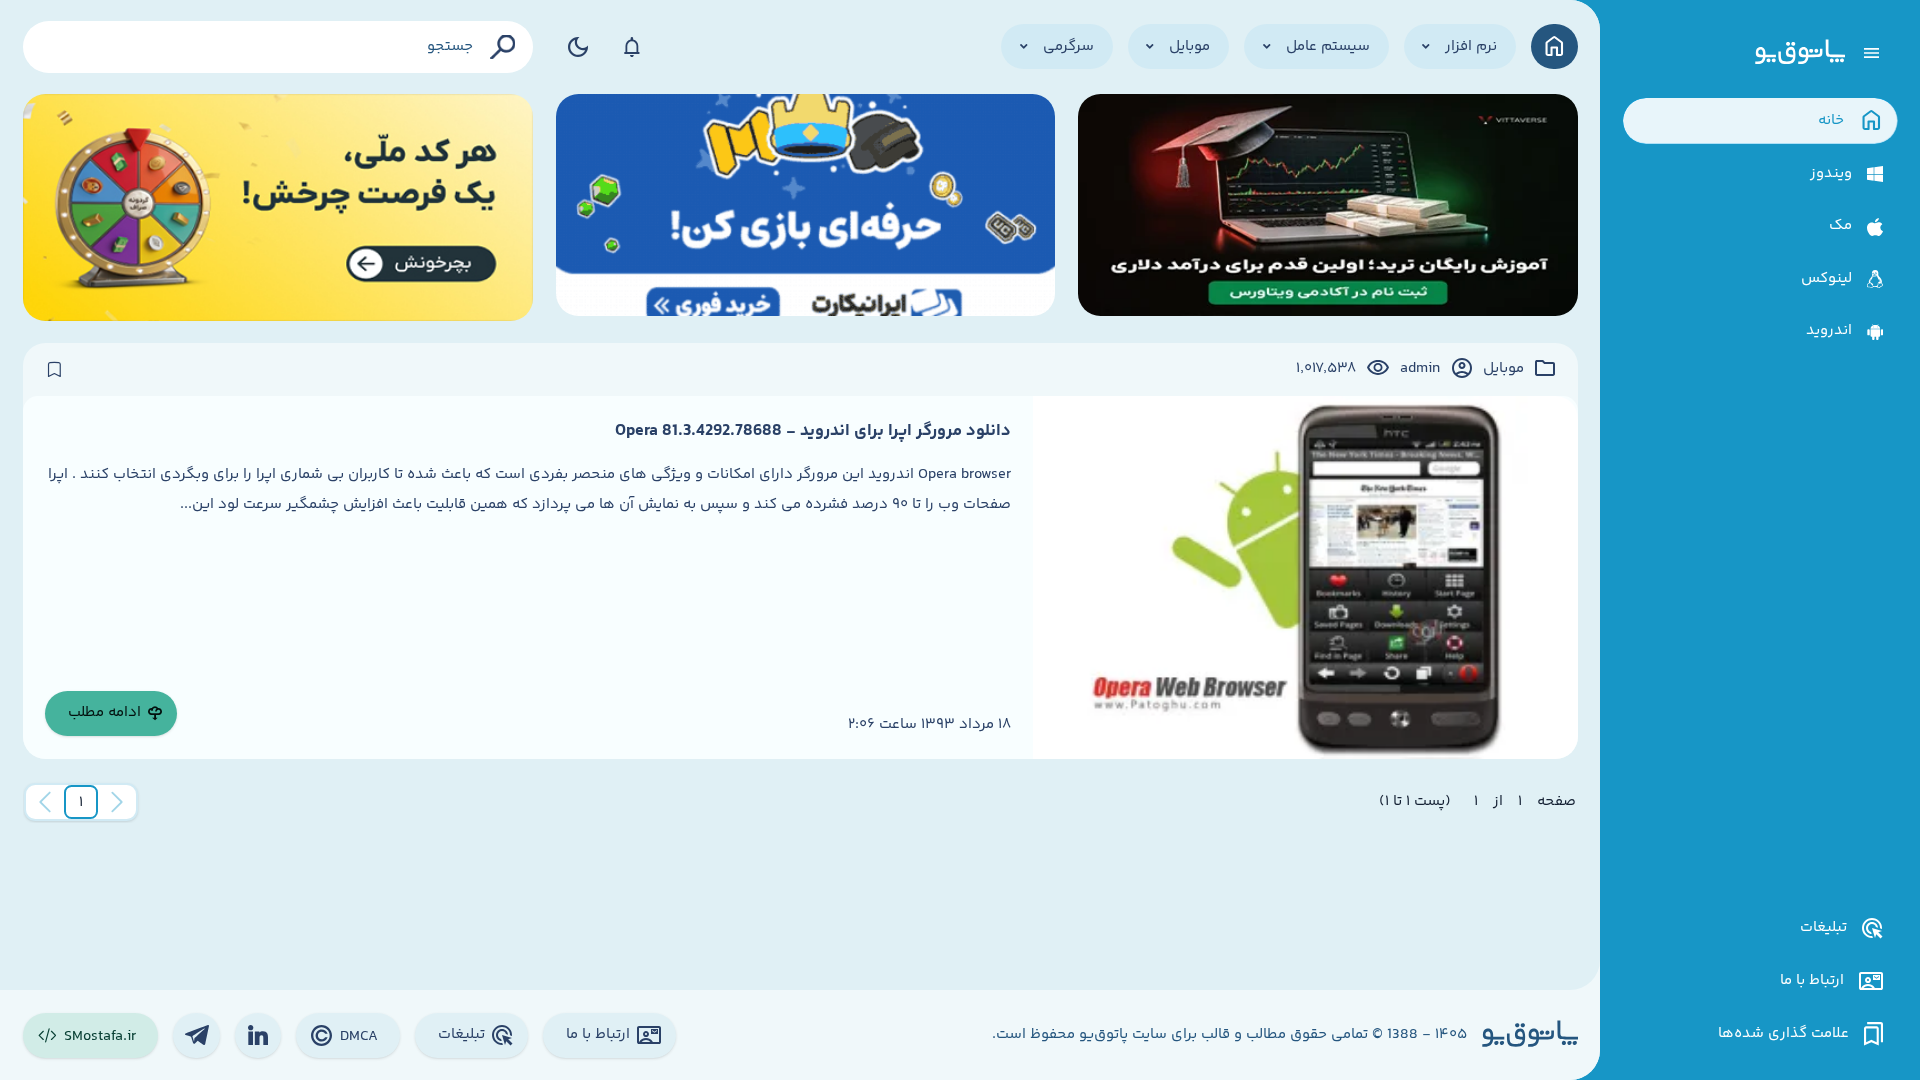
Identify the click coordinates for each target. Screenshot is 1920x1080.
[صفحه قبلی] (117, 802)
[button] (81, 802)
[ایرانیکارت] (806, 207)
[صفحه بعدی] (45, 802)
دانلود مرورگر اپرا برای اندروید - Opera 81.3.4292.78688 (813, 431)
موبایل (1503, 369)
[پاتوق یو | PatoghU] (1800, 53)
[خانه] (1554, 46)
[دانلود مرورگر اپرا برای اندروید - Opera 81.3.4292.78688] (1305, 577)
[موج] (1328, 207)
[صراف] (278, 207)
